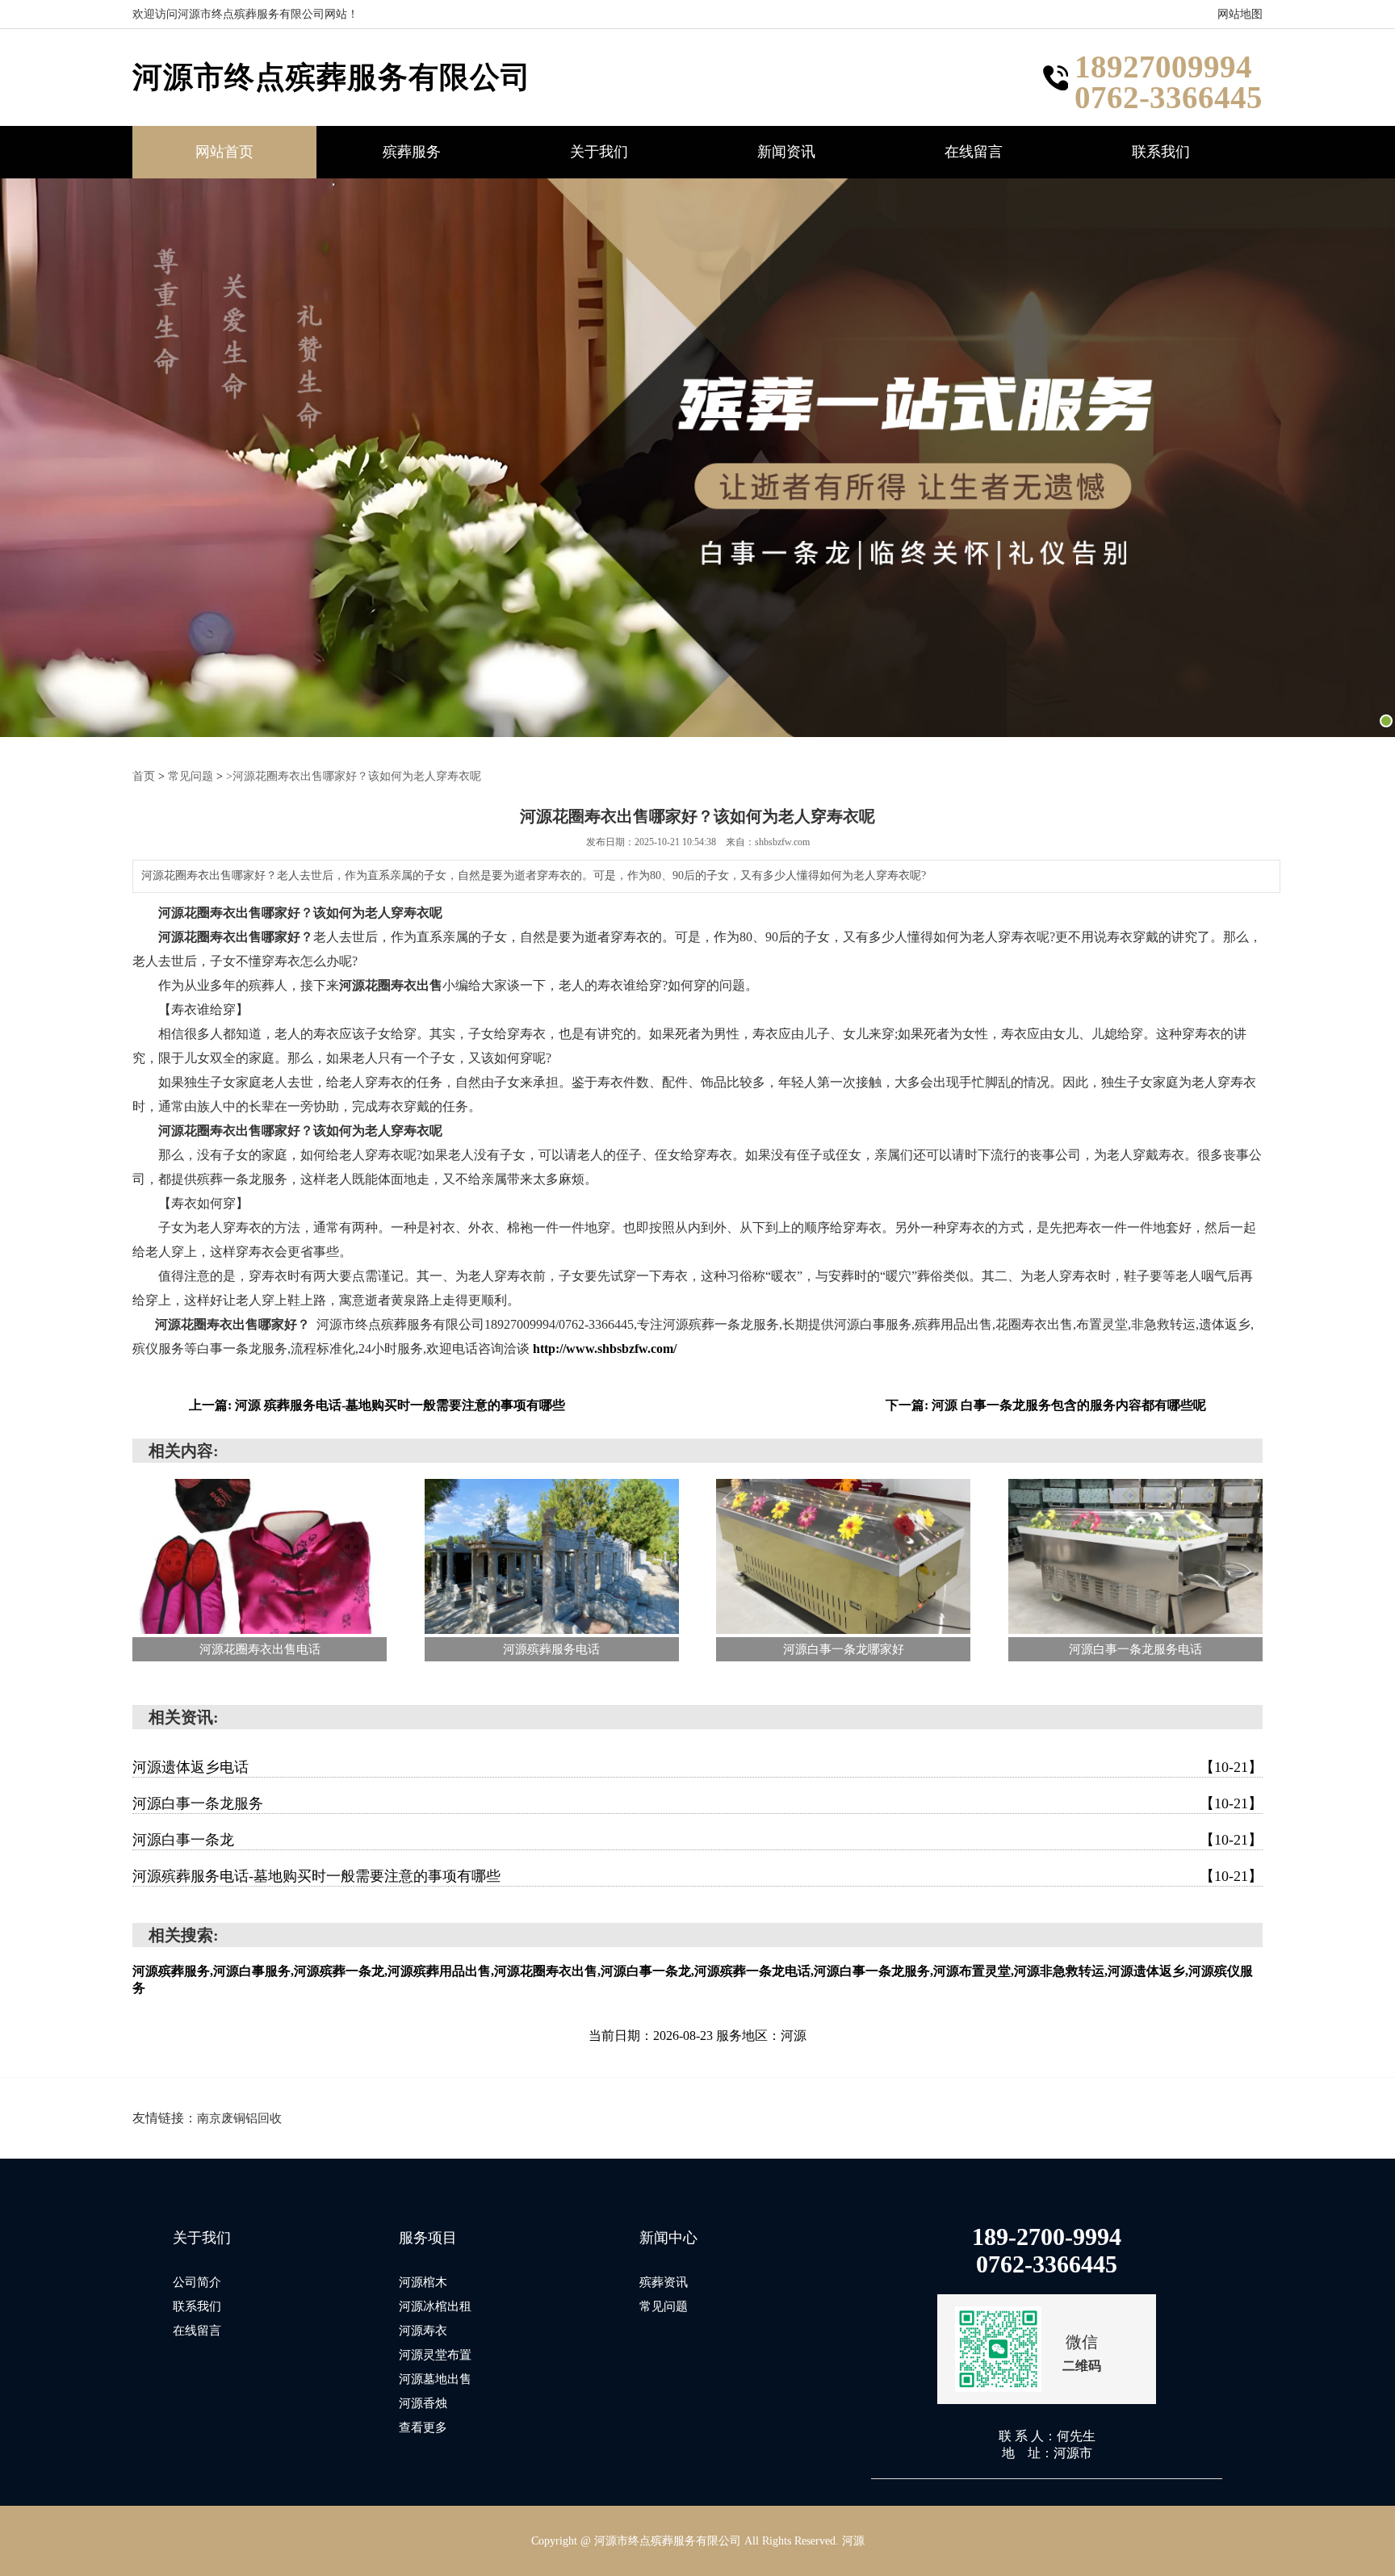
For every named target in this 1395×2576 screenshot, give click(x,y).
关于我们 (599, 152)
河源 (853, 2541)
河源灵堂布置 (435, 2355)
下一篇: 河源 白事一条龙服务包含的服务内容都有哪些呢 (1046, 1405)
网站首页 (224, 152)
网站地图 (1240, 14)
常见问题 (191, 776)
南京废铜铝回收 (239, 2118)
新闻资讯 (786, 152)
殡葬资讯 (664, 2282)
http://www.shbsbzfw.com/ (605, 1349)
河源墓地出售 (435, 2379)
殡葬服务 (412, 152)
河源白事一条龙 (697, 1840)
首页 (144, 776)
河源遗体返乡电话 (697, 1767)
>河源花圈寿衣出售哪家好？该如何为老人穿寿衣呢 (354, 776)
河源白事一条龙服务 (697, 1803)
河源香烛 (423, 2403)
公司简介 (197, 2282)
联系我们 (1161, 152)
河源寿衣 (423, 2331)
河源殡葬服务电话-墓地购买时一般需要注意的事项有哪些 (697, 1876)
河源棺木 (423, 2282)
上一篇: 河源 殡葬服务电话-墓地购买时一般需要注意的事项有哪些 (377, 1405)
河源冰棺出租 (435, 2306)
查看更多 (423, 2427)
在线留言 (974, 152)
